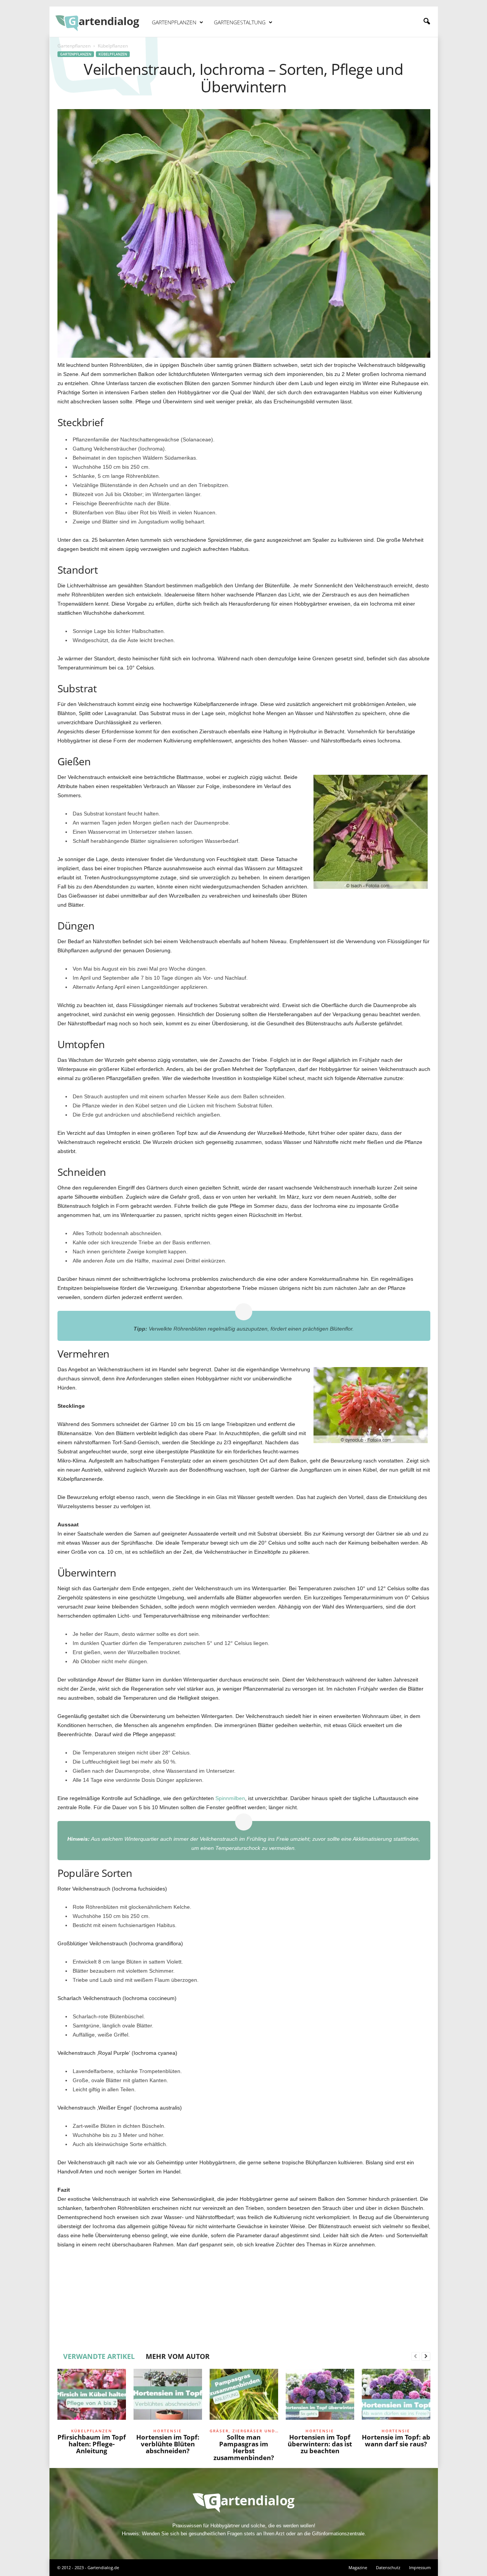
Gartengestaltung (240, 22)
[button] (427, 22)
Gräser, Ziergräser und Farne (244, 2431)
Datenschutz (388, 2567)
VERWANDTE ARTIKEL (99, 2356)
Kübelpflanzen (113, 54)
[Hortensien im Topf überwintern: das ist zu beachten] (320, 2397)
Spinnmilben (230, 1798)
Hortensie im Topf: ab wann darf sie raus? (396, 2440)
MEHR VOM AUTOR (178, 2356)
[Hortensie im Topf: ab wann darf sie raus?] (396, 2397)
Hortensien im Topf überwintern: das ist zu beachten (320, 2444)
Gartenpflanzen (174, 22)
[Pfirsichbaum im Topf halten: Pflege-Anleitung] (92, 2397)
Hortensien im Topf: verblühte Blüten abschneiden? (168, 2444)
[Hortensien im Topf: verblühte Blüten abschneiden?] (168, 2397)
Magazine (358, 2567)
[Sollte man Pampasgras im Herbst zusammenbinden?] (244, 2397)
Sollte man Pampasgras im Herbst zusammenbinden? (244, 2447)
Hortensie (168, 2431)
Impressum (420, 2567)
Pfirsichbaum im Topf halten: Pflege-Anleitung (92, 2444)
